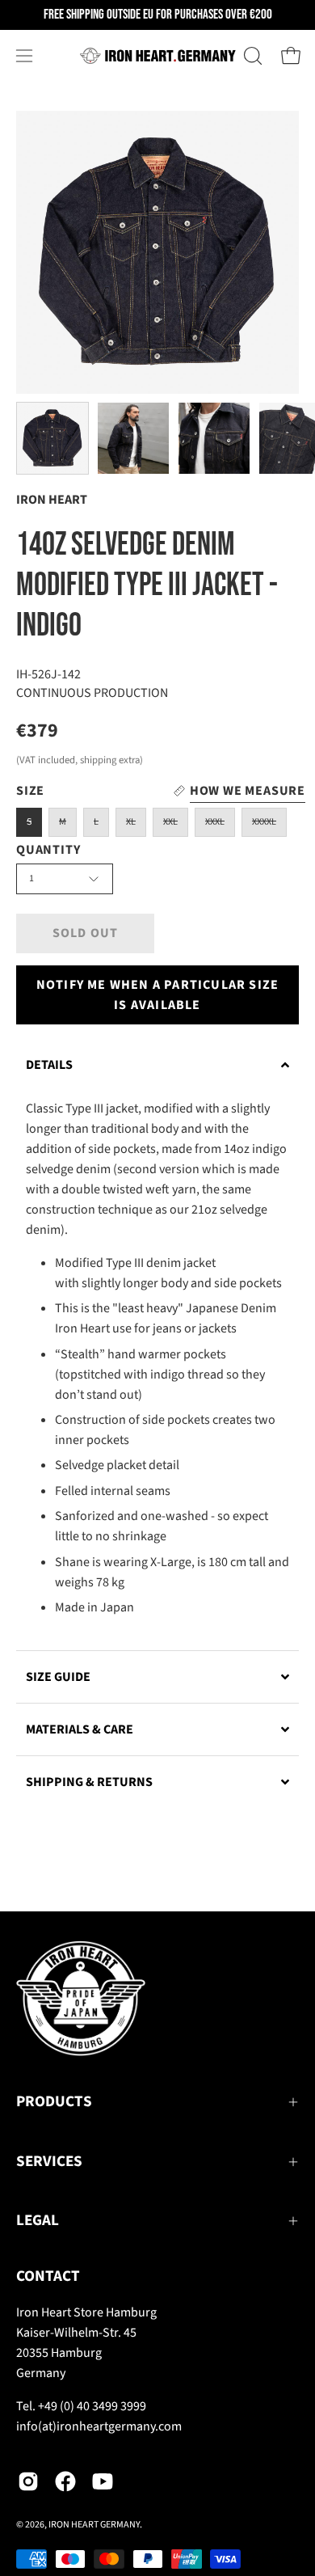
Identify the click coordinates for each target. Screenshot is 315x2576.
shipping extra (110, 760)
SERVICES (49, 2162)
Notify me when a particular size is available (157, 995)
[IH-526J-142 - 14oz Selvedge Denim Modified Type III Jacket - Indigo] (52, 438)
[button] (251, 56)
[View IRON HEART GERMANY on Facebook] (65, 2481)
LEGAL (38, 2221)
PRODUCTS (54, 2102)
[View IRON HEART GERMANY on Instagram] (28, 2481)
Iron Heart (52, 500)
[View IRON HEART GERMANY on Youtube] (103, 2481)
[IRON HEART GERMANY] (158, 56)
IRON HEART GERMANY (94, 2525)
